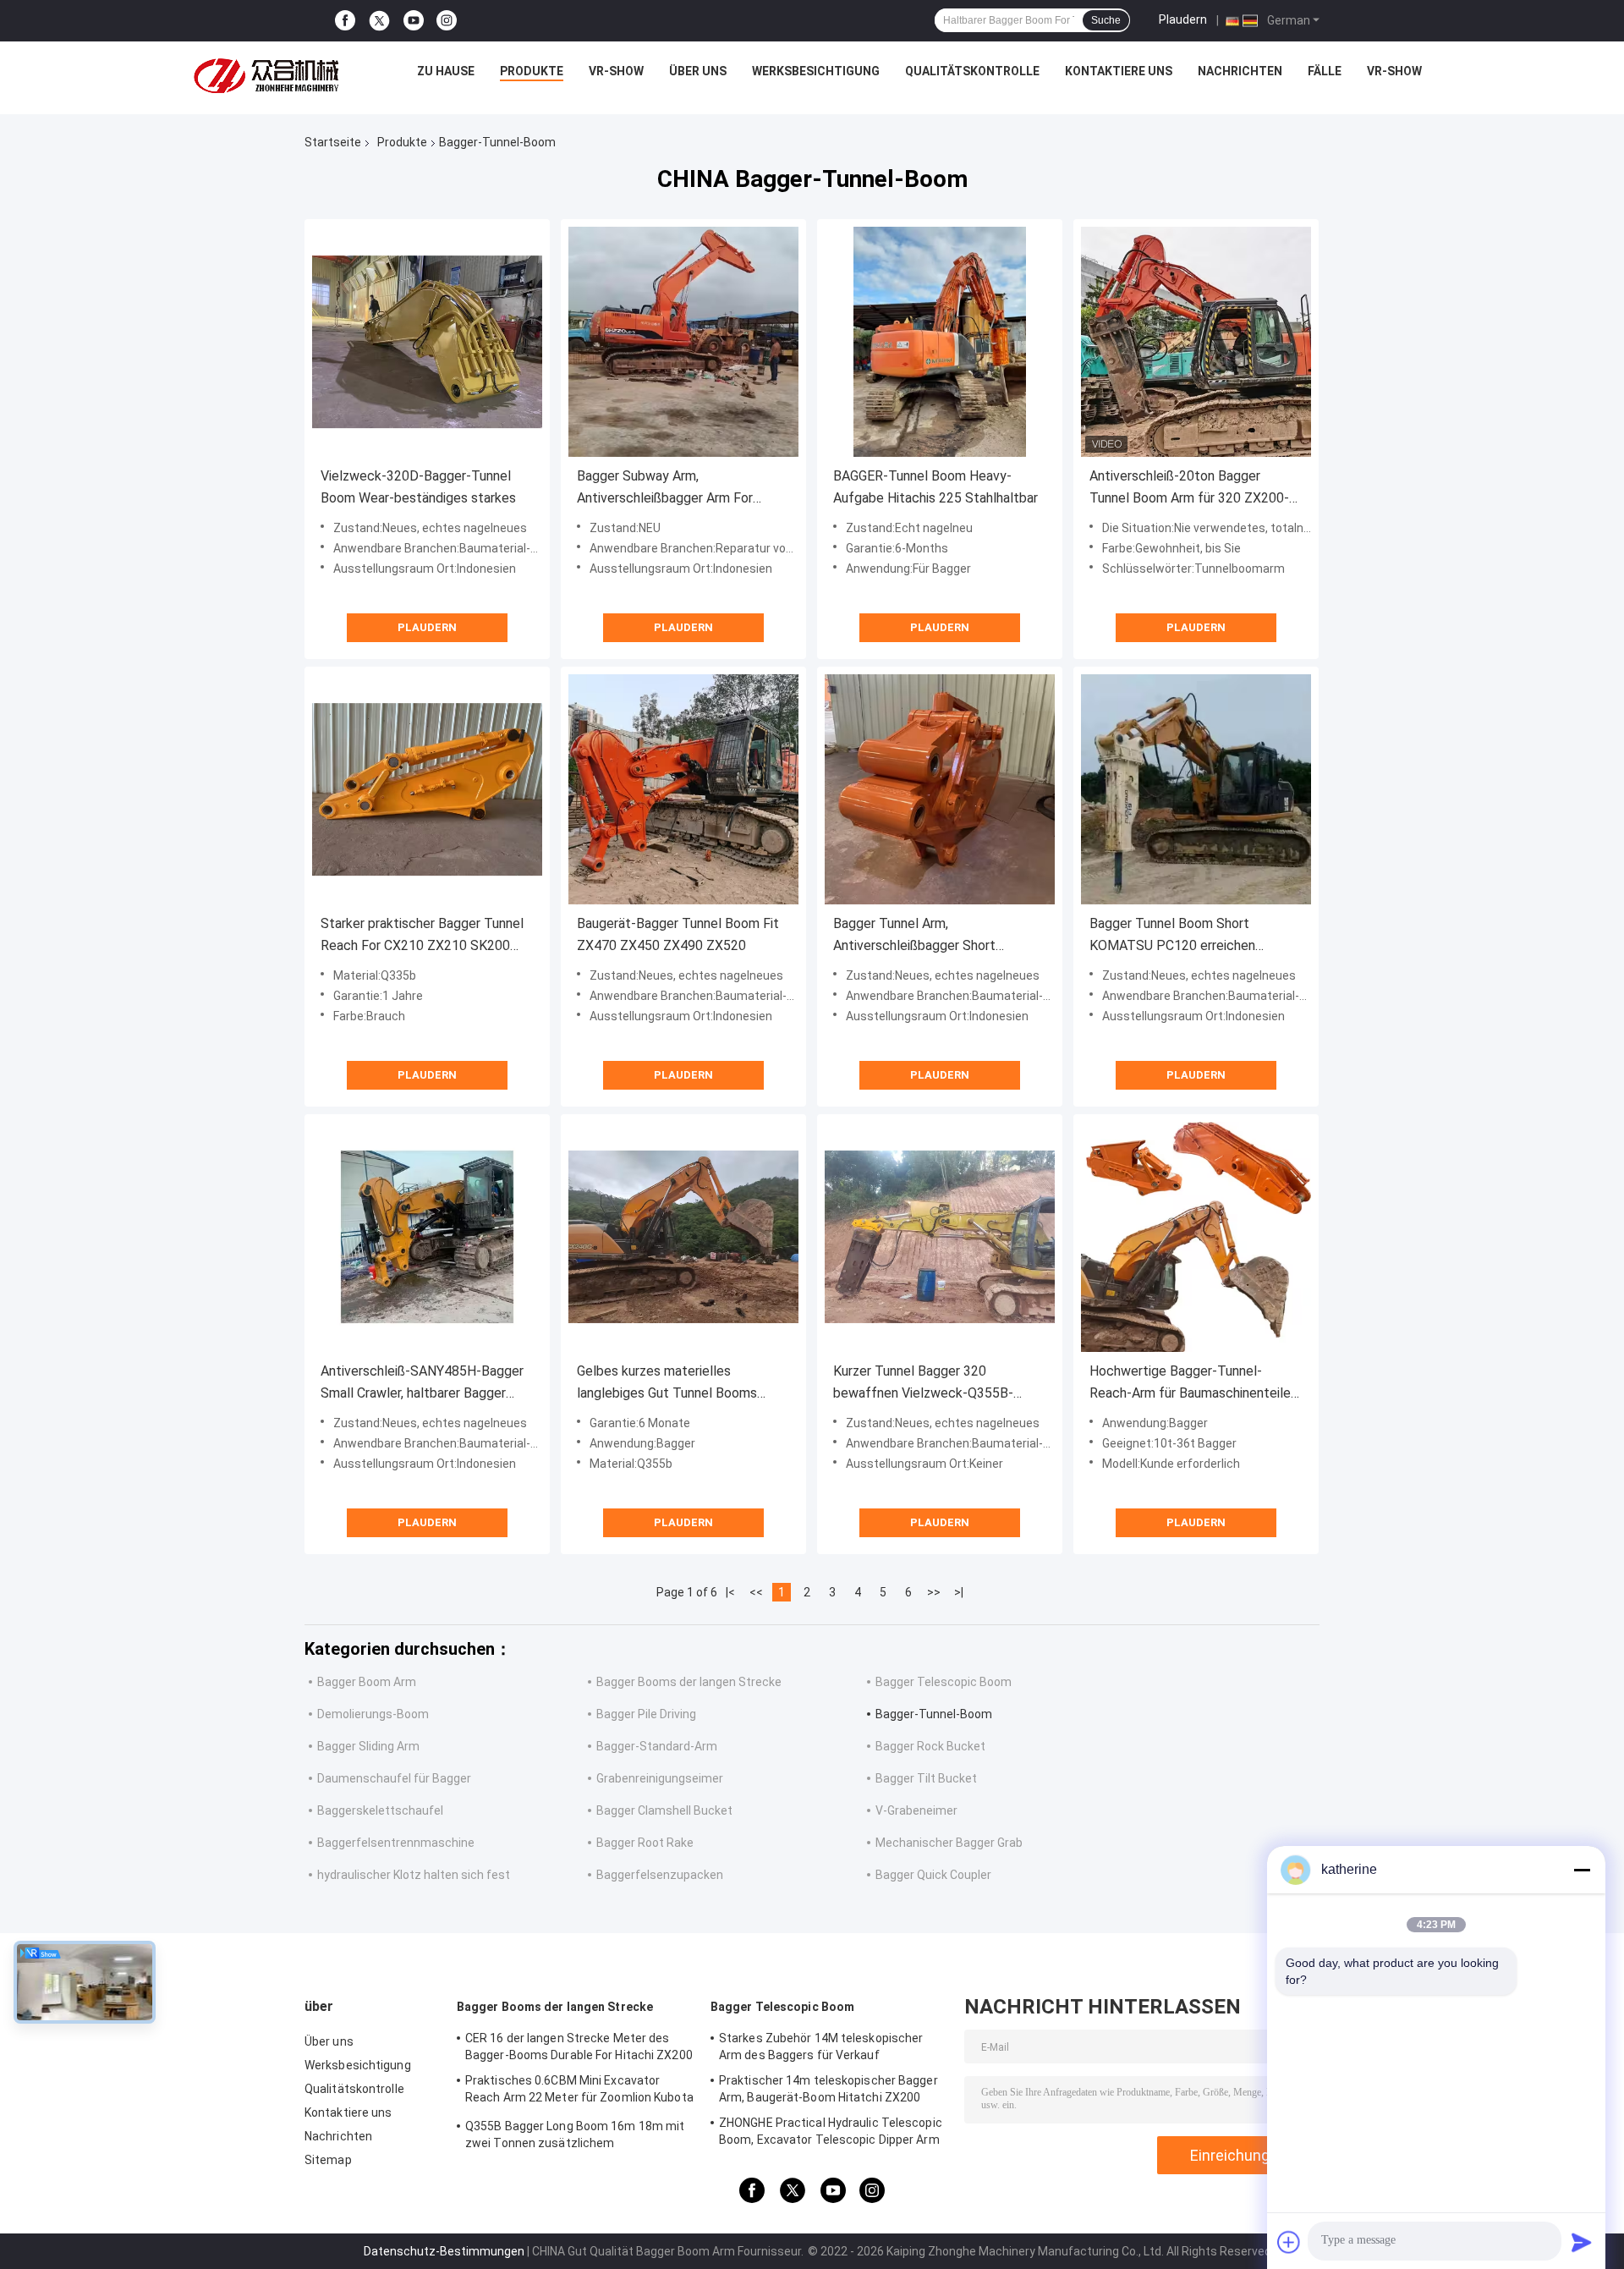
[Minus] (1582, 1870)
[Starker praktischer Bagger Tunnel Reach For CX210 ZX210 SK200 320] (427, 789)
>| (959, 1592)
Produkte (532, 71)
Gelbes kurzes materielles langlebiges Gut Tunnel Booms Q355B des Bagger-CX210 (667, 1384)
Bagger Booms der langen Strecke (689, 1682)
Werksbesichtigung (816, 71)
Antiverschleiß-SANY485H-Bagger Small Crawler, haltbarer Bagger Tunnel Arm (422, 1384)
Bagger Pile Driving (646, 1714)
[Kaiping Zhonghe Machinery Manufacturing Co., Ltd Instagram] (447, 21)
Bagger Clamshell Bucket (664, 1810)
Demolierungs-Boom (373, 1714)
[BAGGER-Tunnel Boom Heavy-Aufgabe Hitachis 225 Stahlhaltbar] (940, 342)
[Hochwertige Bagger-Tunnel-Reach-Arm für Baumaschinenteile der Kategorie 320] (1196, 1237)
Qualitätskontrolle (972, 71)
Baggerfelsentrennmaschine (396, 1843)
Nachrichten (1240, 71)
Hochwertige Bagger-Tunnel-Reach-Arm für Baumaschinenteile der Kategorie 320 (1190, 1384)
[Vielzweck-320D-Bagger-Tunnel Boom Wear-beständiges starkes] (427, 342)
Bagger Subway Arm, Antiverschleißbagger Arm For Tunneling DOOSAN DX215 (665, 489)
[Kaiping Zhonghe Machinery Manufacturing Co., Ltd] (271, 75)
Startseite (333, 142)
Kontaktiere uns (1119, 71)
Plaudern (1183, 19)
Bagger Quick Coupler (933, 1875)
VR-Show (616, 71)
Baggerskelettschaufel (380, 1810)
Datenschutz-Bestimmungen (444, 2251)
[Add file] (1289, 2242)
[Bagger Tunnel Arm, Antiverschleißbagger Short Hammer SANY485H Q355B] (940, 789)
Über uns (698, 71)
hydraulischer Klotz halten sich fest (414, 1875)
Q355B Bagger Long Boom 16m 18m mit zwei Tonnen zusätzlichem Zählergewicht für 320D (575, 2137)
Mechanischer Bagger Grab (949, 1843)
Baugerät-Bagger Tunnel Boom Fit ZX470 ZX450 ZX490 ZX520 (678, 934)
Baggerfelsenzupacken (660, 1875)
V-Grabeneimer (916, 1810)
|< (730, 1592)
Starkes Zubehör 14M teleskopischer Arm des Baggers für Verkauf (821, 2046)
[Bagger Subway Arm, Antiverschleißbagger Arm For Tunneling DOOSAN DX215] (683, 342)
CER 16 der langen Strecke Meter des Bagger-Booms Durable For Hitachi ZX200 (579, 2046)
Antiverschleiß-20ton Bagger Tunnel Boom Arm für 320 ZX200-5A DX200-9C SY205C (1189, 489)
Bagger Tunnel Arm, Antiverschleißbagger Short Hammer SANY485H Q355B (915, 936)
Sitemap (328, 2160)
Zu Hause (446, 71)
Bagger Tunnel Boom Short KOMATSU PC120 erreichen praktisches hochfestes (1172, 936)
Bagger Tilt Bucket (926, 1778)
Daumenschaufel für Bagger (394, 1778)
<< (756, 1592)
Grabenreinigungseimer (660, 1778)
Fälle (1325, 71)
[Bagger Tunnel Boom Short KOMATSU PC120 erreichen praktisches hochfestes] (1196, 789)
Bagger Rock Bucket (930, 1746)
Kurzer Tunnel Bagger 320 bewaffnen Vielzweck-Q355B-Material (923, 1384)
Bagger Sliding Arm (368, 1746)
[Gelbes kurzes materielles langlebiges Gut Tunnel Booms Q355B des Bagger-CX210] (683, 1237)
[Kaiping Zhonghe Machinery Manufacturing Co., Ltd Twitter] (379, 21)
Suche (1106, 20)
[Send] (1582, 2242)
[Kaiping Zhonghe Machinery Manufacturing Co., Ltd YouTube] (414, 21)
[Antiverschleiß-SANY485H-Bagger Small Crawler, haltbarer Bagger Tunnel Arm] (427, 1237)
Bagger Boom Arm (367, 1682)
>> (934, 1592)
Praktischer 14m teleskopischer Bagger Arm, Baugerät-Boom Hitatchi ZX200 (828, 2089)
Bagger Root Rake (645, 1843)
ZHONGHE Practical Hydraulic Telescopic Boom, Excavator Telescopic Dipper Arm (831, 2131)
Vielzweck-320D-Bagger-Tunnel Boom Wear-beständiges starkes (418, 487)
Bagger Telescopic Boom (944, 1682)
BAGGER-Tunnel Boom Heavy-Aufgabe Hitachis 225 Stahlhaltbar (935, 487)
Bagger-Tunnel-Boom (934, 1714)
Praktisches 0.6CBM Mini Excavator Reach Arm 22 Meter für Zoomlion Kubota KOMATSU (579, 2091)
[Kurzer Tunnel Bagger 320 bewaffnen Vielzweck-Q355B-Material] (940, 1237)
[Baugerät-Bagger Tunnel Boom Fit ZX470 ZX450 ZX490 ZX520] (683, 789)
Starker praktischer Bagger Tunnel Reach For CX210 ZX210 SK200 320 (422, 936)
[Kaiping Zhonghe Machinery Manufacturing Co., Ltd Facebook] (345, 21)
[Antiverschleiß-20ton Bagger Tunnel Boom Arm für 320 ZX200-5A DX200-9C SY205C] (1196, 342)
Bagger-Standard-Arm (657, 1746)
